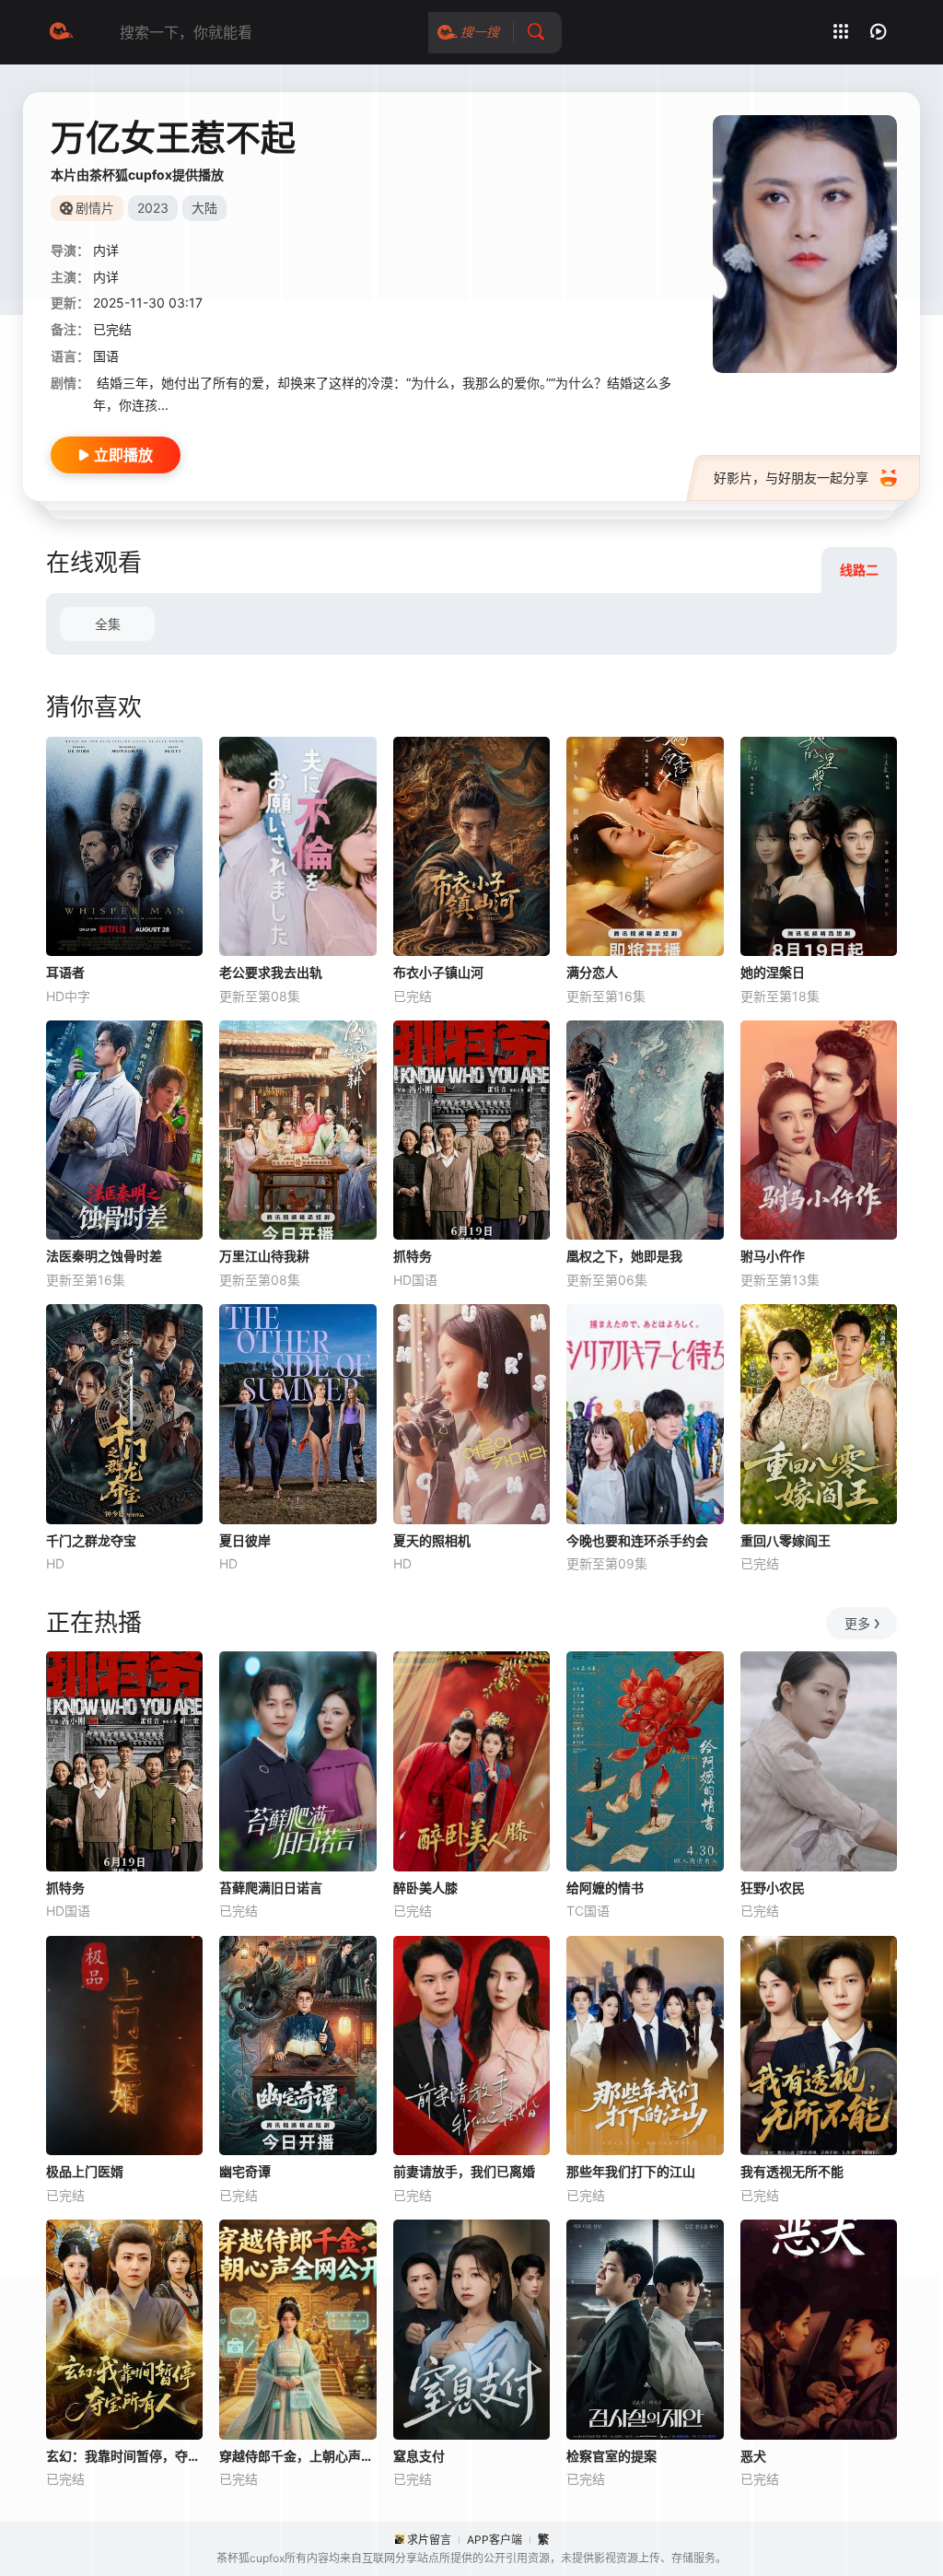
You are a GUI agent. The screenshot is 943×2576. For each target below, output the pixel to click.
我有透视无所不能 (792, 2171)
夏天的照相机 (432, 1540)
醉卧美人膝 (425, 1888)
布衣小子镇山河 (438, 972)
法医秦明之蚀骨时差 (104, 1256)
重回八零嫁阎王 (786, 1540)
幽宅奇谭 (245, 2171)
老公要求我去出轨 (271, 972)
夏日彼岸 (245, 1540)
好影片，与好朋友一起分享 (791, 478)
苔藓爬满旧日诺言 (271, 1888)
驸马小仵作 (773, 1256)
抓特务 (413, 1256)
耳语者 (65, 972)
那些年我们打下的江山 (631, 2171)
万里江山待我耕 (264, 1256)
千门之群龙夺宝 (91, 1540)
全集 (108, 624)
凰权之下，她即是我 (624, 1256)
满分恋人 (592, 972)
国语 (106, 356)
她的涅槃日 (773, 972)
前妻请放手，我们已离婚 (464, 2171)
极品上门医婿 (85, 2171)
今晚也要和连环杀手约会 (637, 1540)
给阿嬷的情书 (605, 1888)
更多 (857, 1623)
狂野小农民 (773, 1888)
